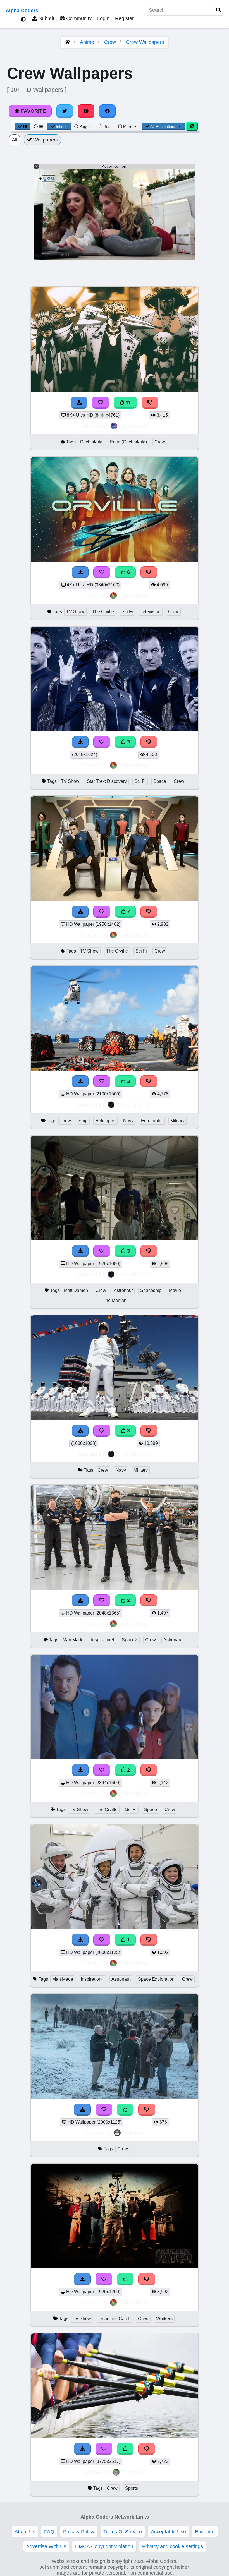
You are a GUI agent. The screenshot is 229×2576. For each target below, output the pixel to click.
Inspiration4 (103, 1640)
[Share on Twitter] (65, 111)
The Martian (115, 1300)
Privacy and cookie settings (173, 2546)
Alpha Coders (22, 11)
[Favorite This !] (104, 2110)
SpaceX (130, 1640)
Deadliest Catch (115, 2319)
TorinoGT (133, 2472)
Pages (85, 126)
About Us (25, 2532)
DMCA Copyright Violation (104, 2546)
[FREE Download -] (82, 2110)
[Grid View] (23, 126)
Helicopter (105, 1121)
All (15, 140)
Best (107, 126)
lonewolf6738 (134, 1104)
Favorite (33, 111)
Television (151, 612)
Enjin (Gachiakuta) (128, 442)
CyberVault (133, 426)
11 (128, 402)
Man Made (73, 1640)
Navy (128, 1121)
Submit (46, 18)
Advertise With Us (46, 2546)
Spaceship (151, 1290)
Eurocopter (152, 1121)
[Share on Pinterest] (86, 111)
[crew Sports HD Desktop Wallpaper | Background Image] (115, 2436)
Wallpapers (45, 140)
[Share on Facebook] (108, 111)
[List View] (38, 126)
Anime (87, 42)
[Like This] (125, 2110)
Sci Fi (127, 612)
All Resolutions (163, 126)
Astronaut (123, 1290)
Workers (164, 2319)
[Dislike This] (147, 2110)
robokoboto (133, 595)
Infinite (62, 126)
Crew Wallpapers (145, 42)
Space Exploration (156, 1979)
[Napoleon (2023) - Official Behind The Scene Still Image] (115, 2097)
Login (103, 18)
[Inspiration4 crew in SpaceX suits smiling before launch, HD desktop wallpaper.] (115, 1927)
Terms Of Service (123, 2532)
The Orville (103, 612)
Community (78, 18)
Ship (83, 1121)
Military (177, 1121)
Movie (175, 1290)
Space (160, 781)
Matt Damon (76, 1290)
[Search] (218, 10)
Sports (132, 2488)
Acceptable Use (168, 2532)
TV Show (75, 612)
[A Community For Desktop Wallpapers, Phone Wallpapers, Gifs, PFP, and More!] (68, 42)
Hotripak (133, 2133)
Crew (110, 42)
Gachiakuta (91, 442)
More (128, 126)
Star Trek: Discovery (107, 781)
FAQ (49, 2532)
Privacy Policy (79, 2532)
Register (124, 18)
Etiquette (205, 2532)
